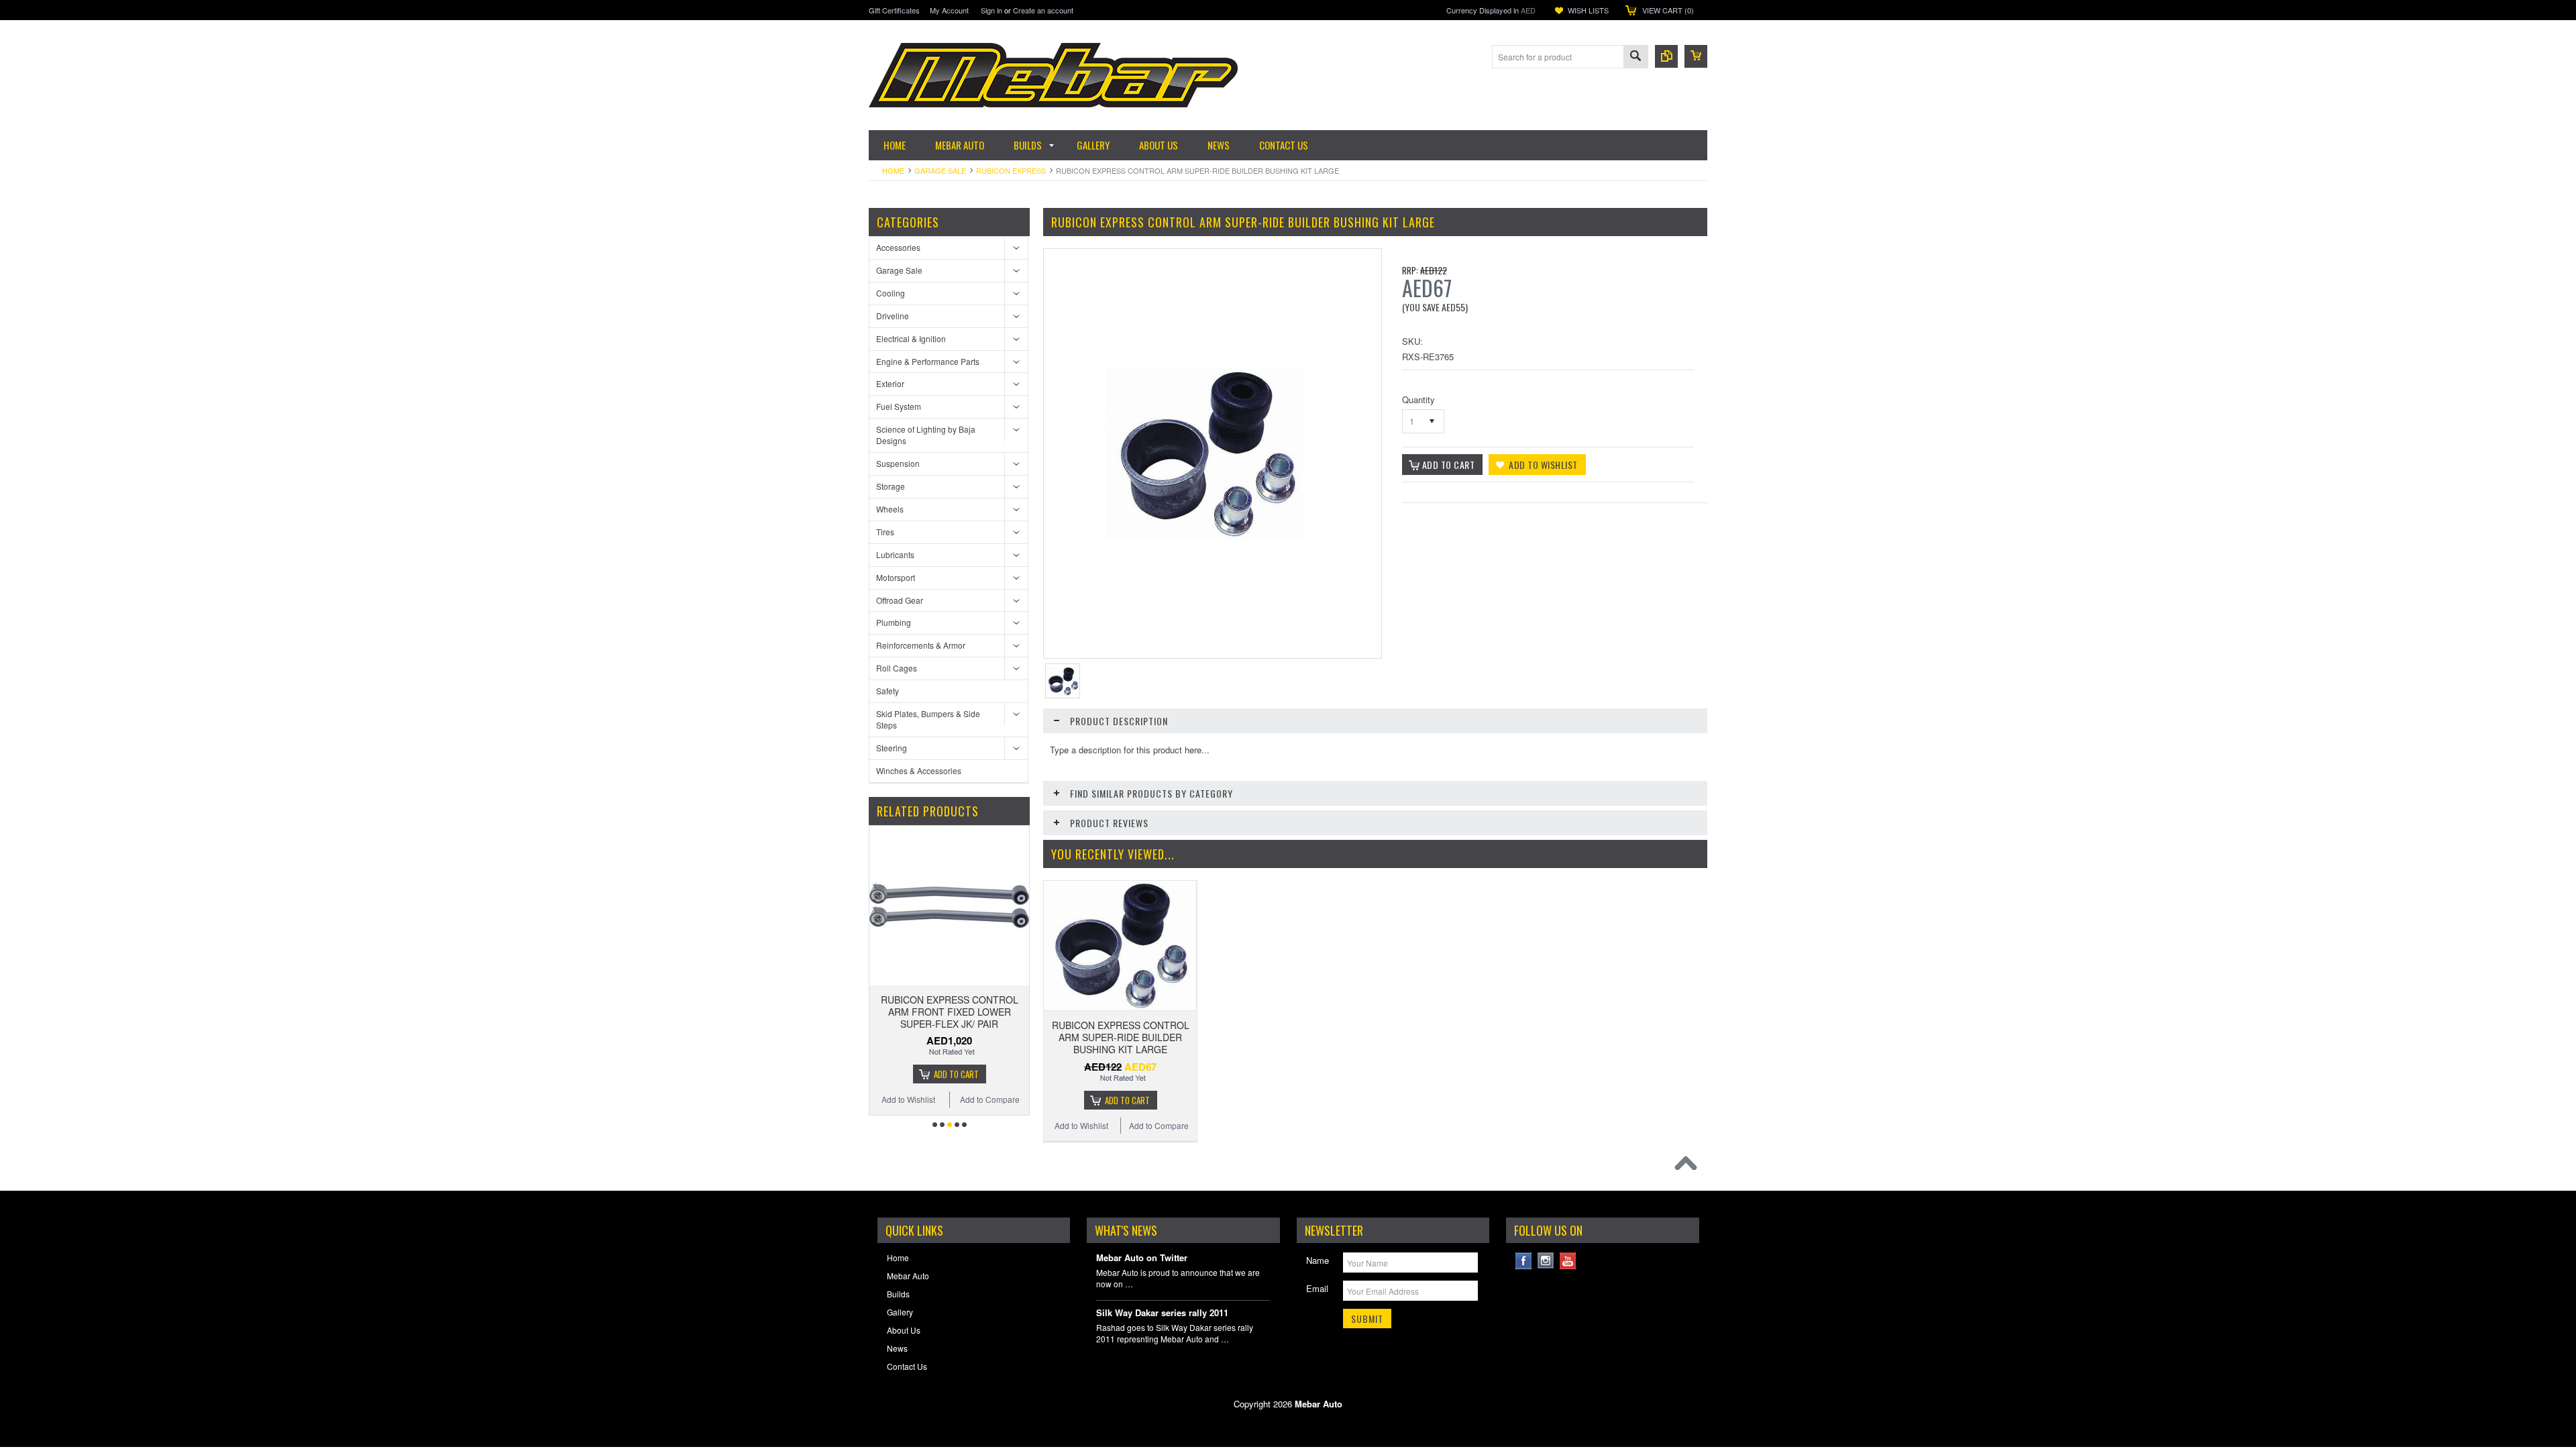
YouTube (1568, 1261)
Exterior (890, 383)
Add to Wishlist (908, 1099)
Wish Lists (1588, 10)
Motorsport (896, 577)
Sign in (991, 10)
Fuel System (899, 406)
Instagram (1546, 1261)
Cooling (891, 293)
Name (1318, 1260)
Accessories (898, 247)
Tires (885, 532)
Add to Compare (990, 1099)
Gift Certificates (894, 10)
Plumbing (894, 622)
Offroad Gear (900, 600)
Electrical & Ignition (911, 338)
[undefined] (1206, 536)
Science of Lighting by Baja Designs (926, 435)
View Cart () (1668, 10)
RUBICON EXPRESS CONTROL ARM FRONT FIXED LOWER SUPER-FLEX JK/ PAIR (950, 1012)
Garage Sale (940, 170)
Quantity (1418, 399)
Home (893, 170)
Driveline (893, 316)
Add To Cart (956, 1074)
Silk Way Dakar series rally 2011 (1162, 1313)
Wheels (890, 509)
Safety (888, 691)
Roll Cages (897, 668)
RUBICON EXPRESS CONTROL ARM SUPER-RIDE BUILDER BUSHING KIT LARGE (1121, 1037)
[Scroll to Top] (1689, 1167)
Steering (892, 748)
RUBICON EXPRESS (1011, 170)
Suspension (898, 463)
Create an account (1043, 10)
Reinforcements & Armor (921, 645)
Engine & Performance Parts (928, 361)
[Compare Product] (1666, 56)
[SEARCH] (1635, 57)
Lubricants (895, 554)
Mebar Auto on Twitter (1142, 1258)
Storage (891, 486)
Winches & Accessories (919, 770)
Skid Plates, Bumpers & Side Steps (928, 719)
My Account (949, 10)
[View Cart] (1696, 56)
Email (1317, 1288)
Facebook (1524, 1261)
